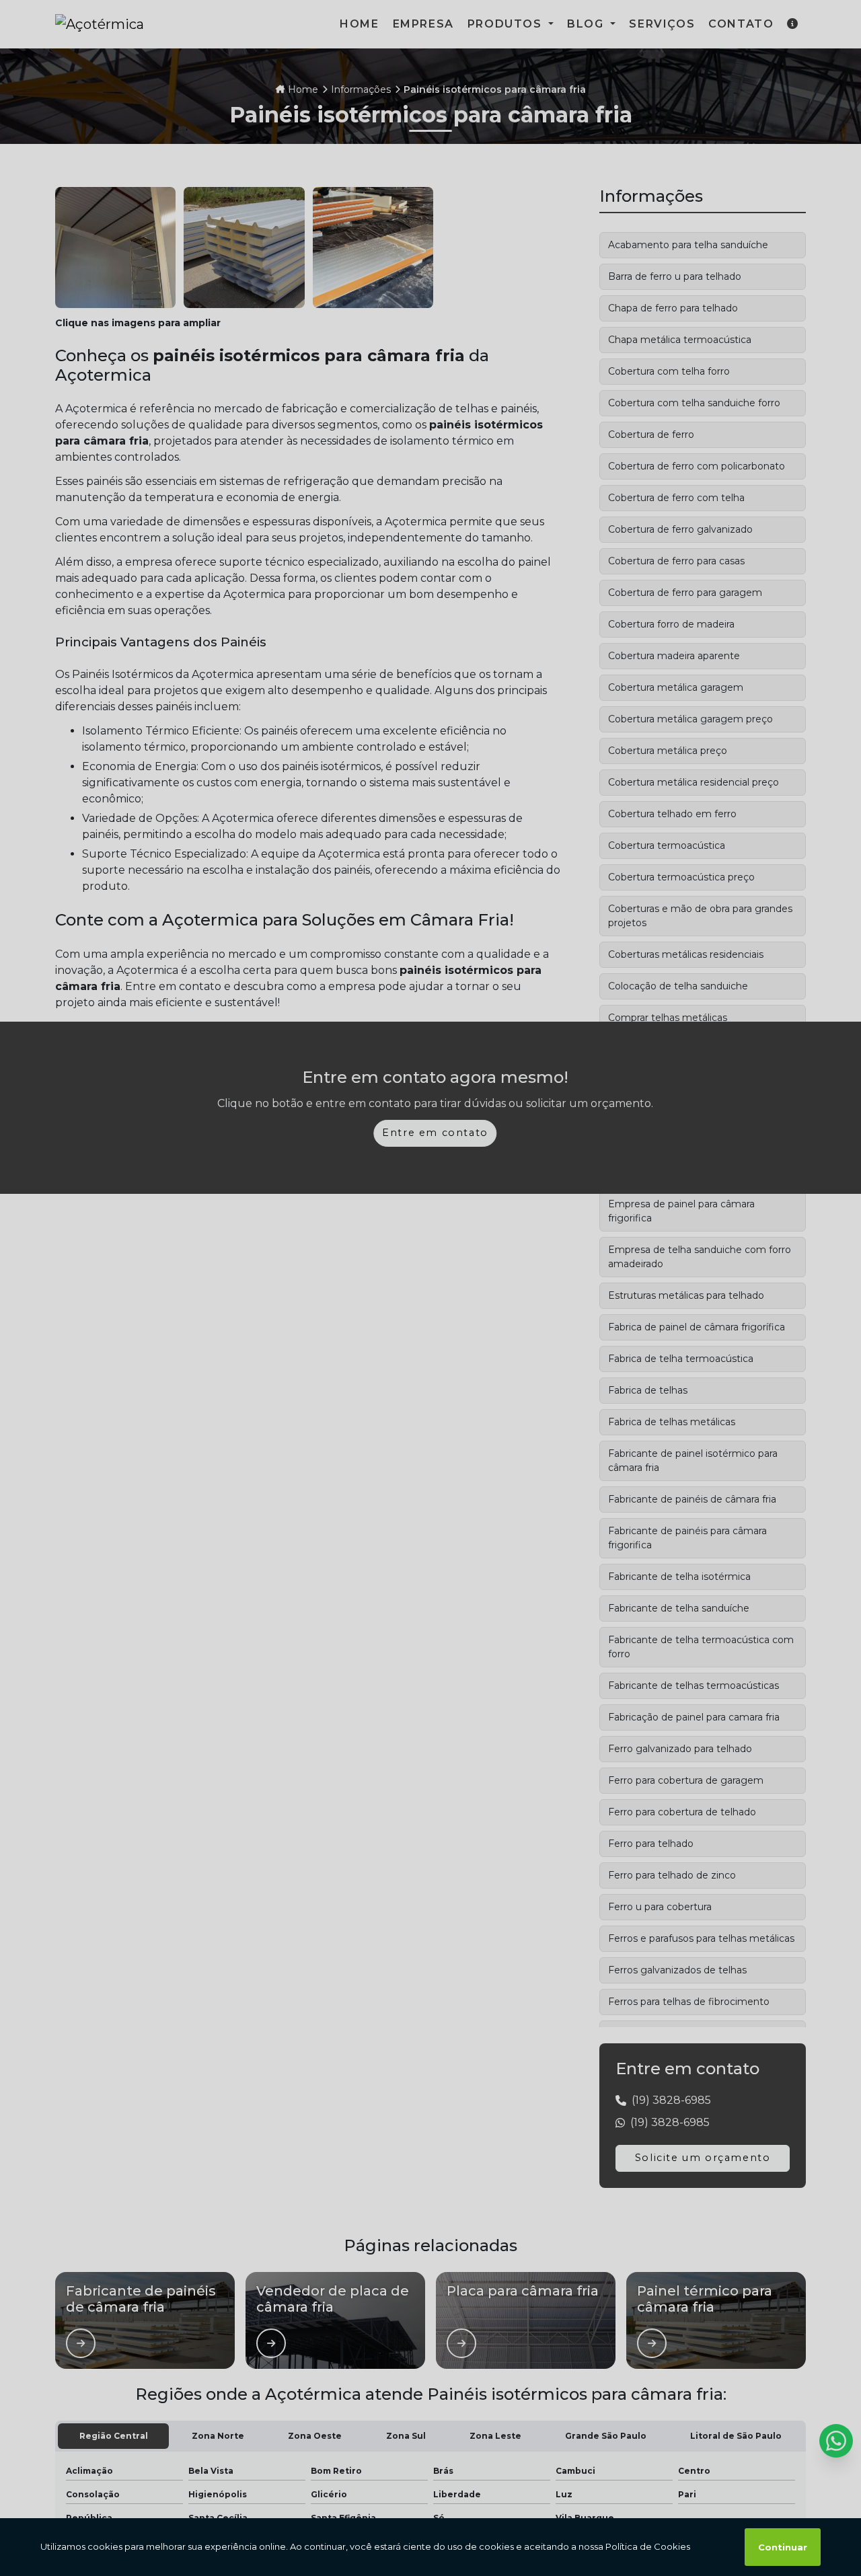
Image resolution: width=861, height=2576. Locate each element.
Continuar (783, 2547)
